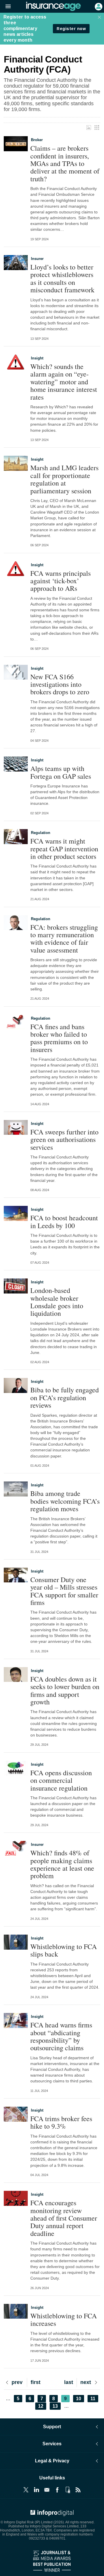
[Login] (98, 6)
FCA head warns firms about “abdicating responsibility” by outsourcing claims (61, 2036)
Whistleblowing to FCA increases (64, 2320)
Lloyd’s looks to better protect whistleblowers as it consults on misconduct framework (62, 278)
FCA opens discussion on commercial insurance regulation (61, 1780)
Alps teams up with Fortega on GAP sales (61, 772)
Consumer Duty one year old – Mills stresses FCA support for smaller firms (64, 1591)
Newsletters (47, 2490)
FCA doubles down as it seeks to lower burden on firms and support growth (65, 1691)
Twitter (26, 2490)
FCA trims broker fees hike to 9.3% (61, 2122)
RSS (78, 2490)
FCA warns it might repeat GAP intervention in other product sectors (64, 849)
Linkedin (36, 2490)
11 (94, 2399)
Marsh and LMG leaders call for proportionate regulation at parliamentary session (64, 479)
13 (57, 2406)
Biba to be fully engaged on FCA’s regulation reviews (65, 1397)
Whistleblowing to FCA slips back (64, 1950)
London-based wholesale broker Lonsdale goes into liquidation (57, 1302)
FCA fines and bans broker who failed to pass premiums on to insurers (59, 1038)
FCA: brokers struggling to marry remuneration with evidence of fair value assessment (64, 939)
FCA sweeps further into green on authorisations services (64, 1140)
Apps (68, 2490)
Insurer (37, 259)
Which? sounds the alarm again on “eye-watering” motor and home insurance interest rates (64, 382)
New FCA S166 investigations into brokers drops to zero (60, 684)
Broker (37, 140)
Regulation (41, 833)
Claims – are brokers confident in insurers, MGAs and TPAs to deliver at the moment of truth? (65, 163)
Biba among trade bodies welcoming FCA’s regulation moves (65, 1501)
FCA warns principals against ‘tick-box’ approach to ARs (61, 581)
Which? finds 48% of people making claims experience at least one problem (62, 1864)
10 (80, 2399)
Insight (37, 358)
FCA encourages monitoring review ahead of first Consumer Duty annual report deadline (64, 2218)
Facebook (57, 2490)
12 (42, 2406)
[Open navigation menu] (5, 7)
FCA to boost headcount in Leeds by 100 (64, 1222)
